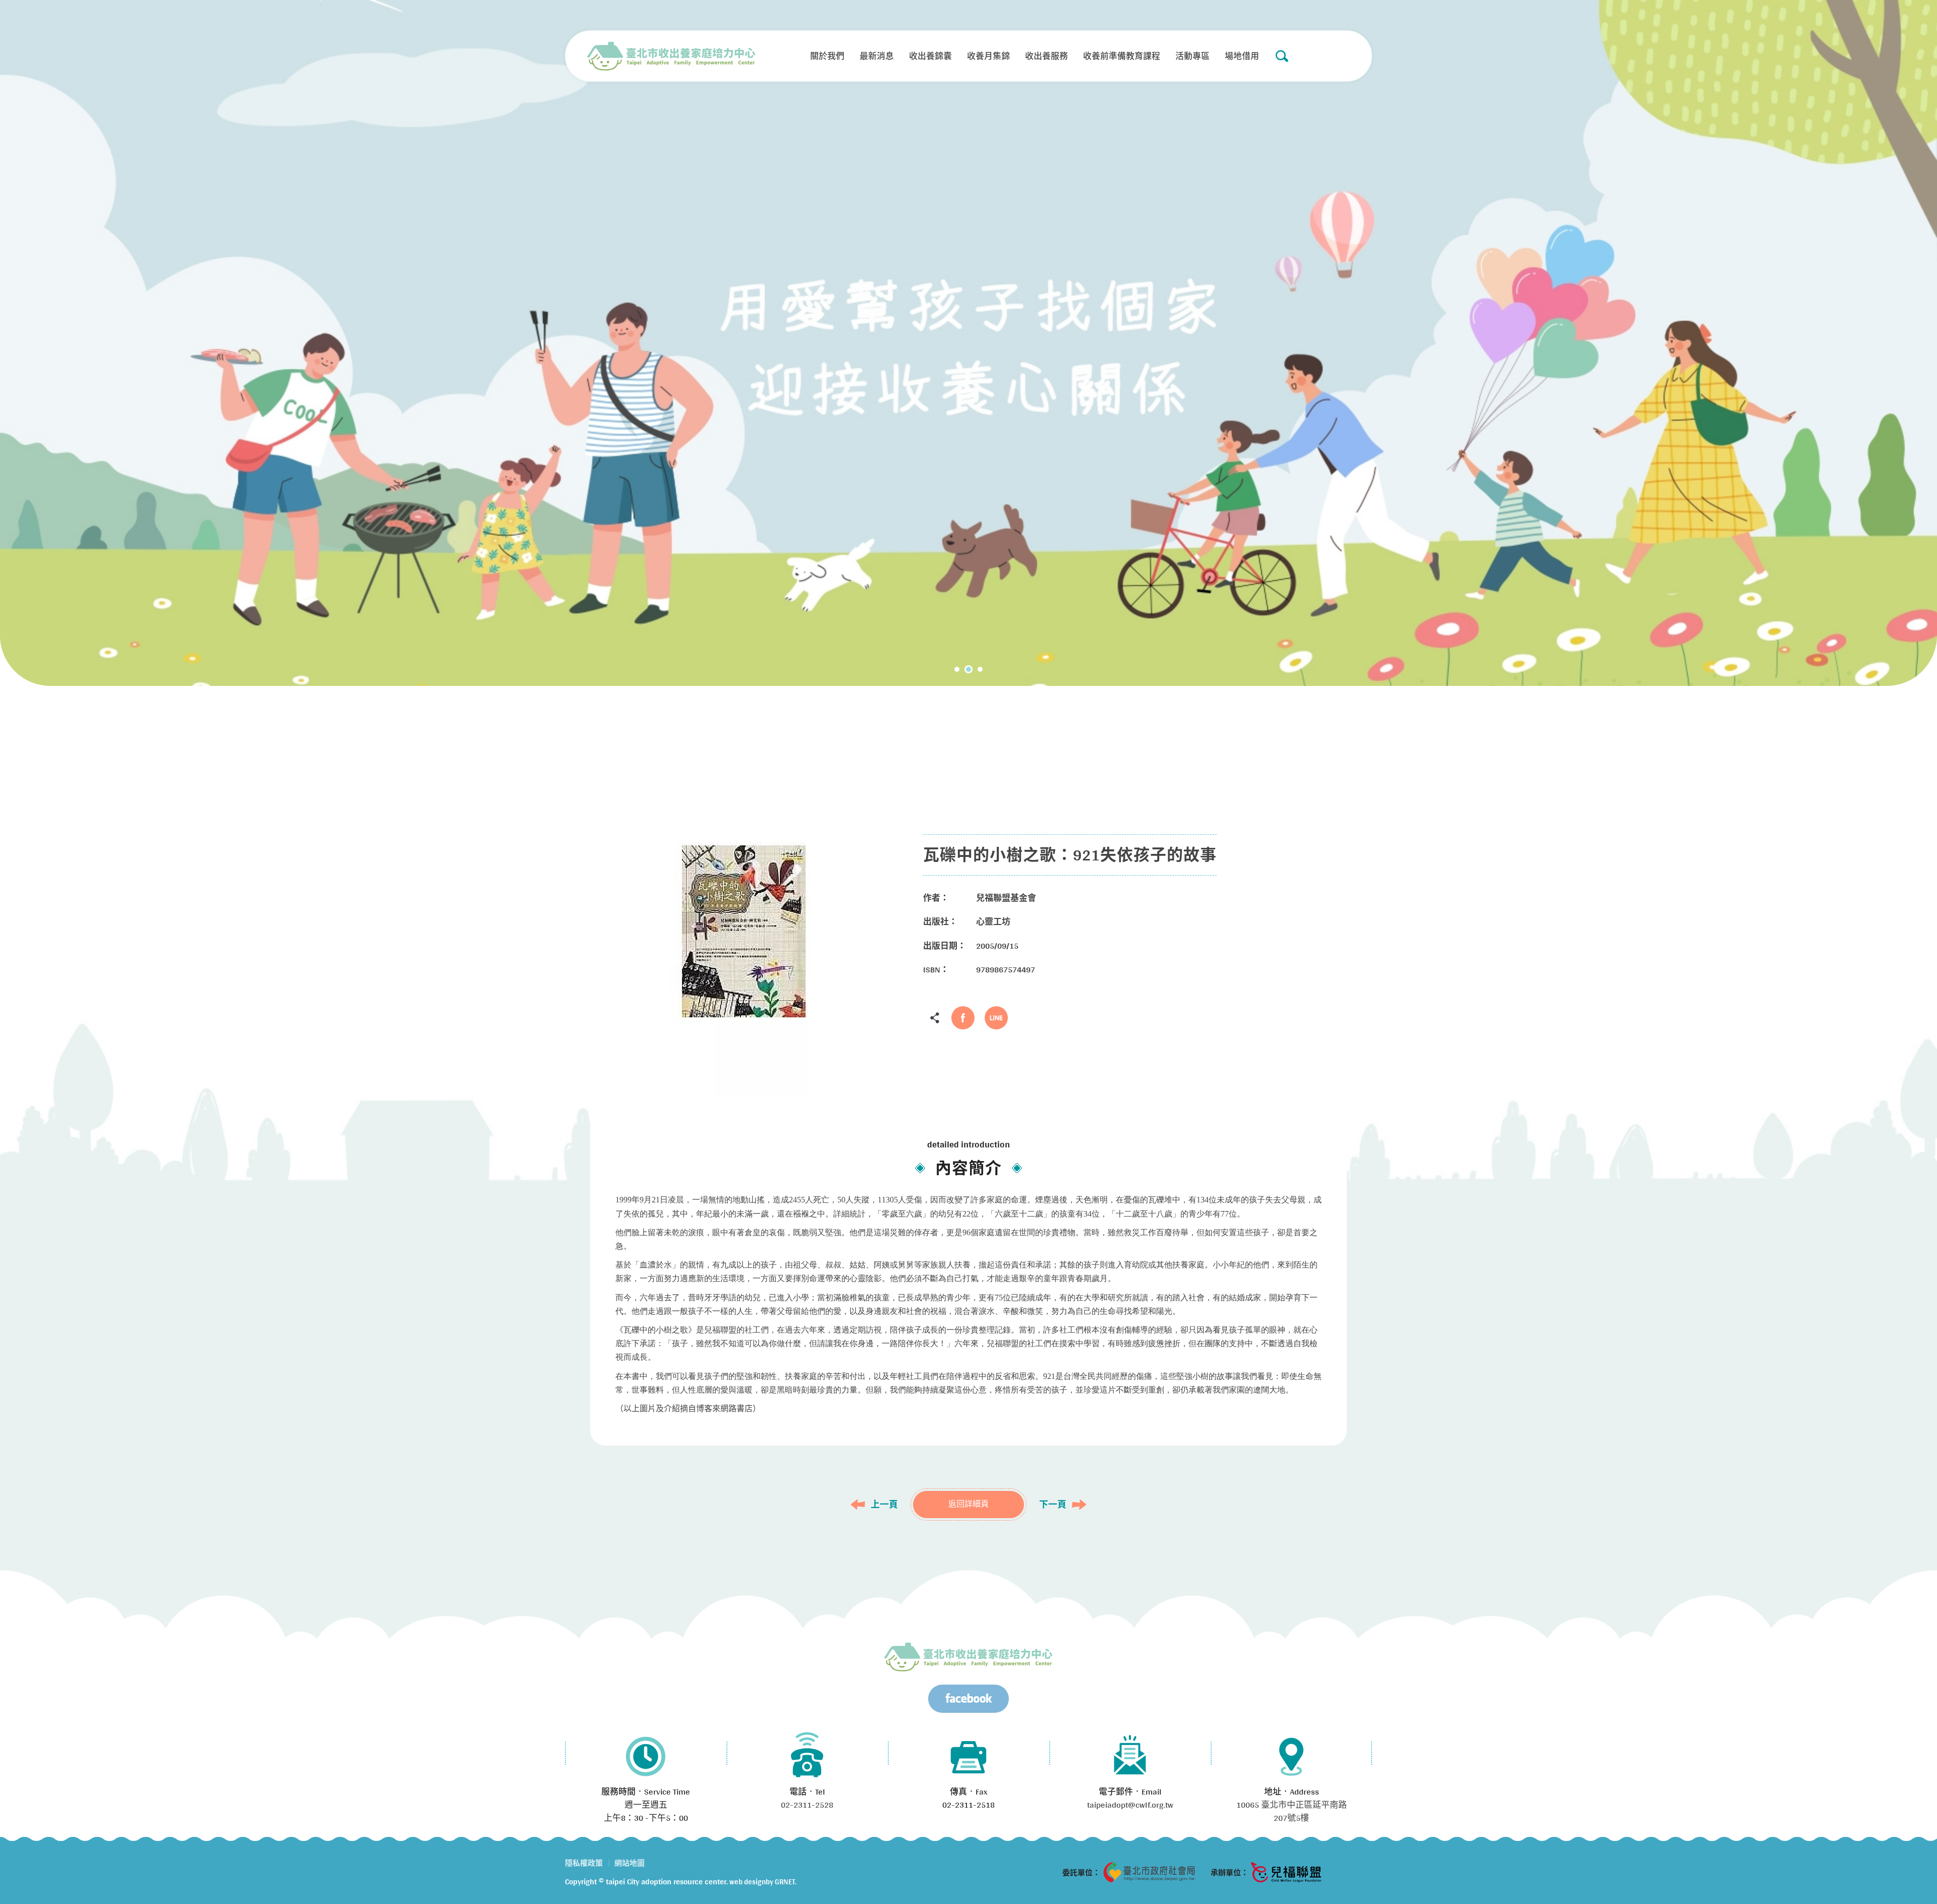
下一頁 (1053, 1505)
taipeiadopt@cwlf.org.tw (1130, 1804)
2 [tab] (968, 669)
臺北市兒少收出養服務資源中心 (968, 1657)
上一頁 (884, 1505)
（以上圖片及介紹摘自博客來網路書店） (688, 1408)
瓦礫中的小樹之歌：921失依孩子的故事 (671, 56)
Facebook (963, 1018)
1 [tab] (957, 669)
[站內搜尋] (1282, 56)
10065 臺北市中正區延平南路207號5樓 (1292, 1811)
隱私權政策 (584, 1863)
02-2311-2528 (807, 1804)
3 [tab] (980, 669)
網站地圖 (630, 1863)
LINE (996, 1018)
